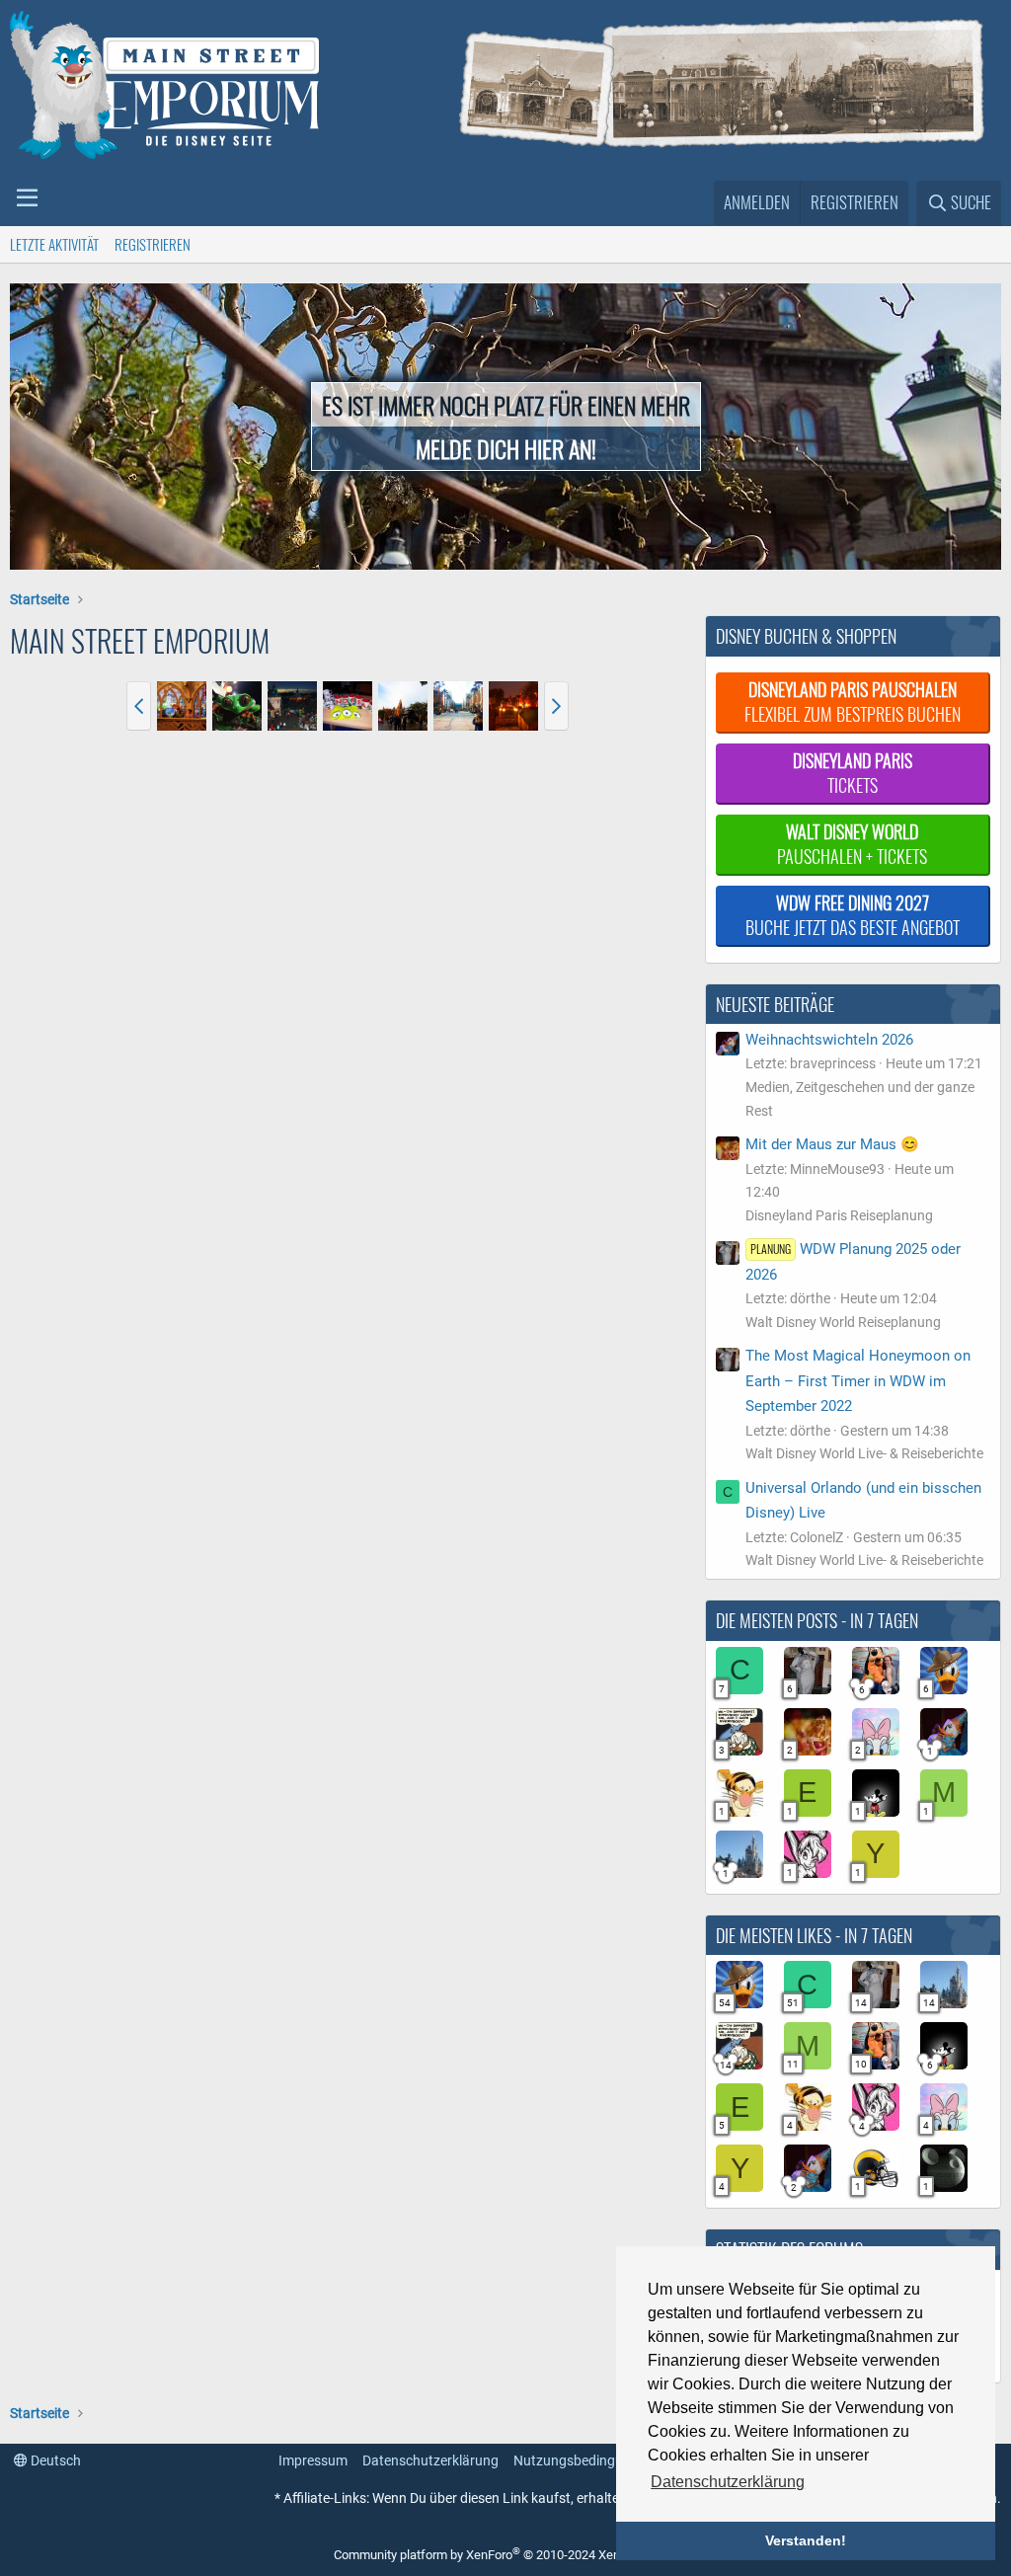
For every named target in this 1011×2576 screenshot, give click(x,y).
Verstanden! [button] (806, 2540)
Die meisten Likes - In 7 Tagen (814, 1935)
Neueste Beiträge (775, 1004)
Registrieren (153, 244)
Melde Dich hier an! (506, 448)
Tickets (853, 773)
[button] (27, 198)
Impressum (313, 2460)
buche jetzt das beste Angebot (853, 915)
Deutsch (54, 2460)
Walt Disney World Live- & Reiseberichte (864, 1453)
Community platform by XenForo (501, 2555)
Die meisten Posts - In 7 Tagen (817, 1620)
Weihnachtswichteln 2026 (829, 1040)
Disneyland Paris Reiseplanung (839, 1215)
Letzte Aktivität (54, 244)
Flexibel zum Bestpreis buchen (853, 702)
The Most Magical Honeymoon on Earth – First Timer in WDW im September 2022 (858, 1381)
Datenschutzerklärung (430, 2460)
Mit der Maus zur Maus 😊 (832, 1144)
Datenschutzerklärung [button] (728, 2482)
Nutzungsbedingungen (583, 2460)
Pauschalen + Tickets (852, 844)
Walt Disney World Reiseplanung (843, 1322)
